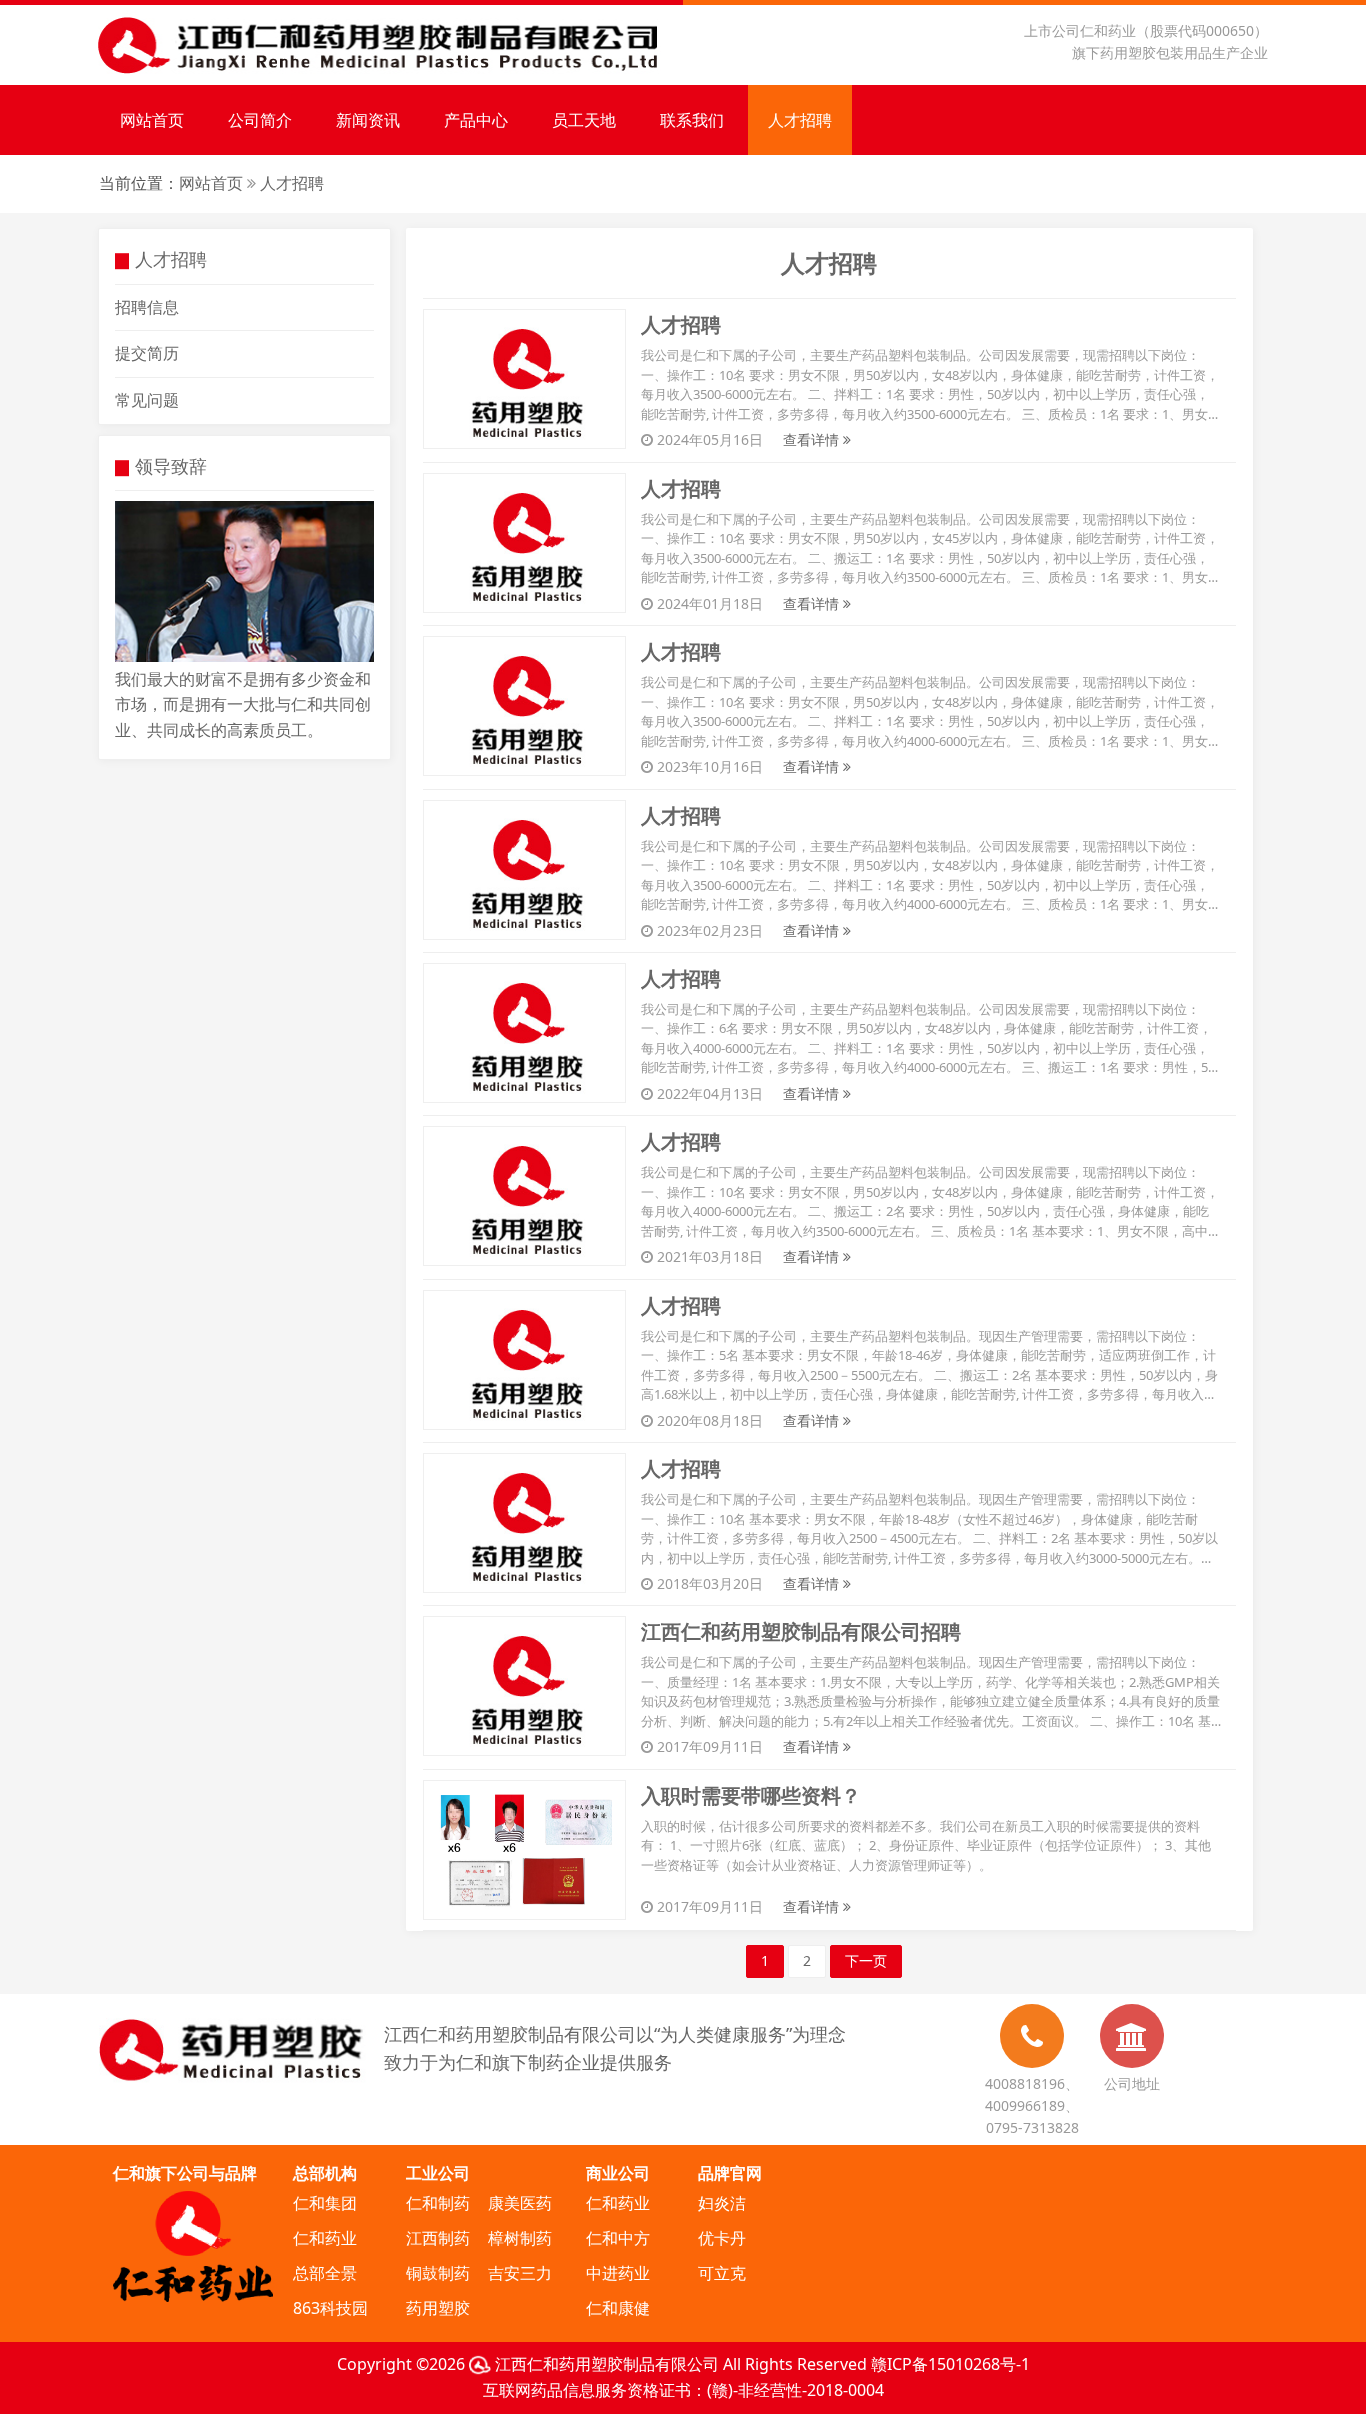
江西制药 (438, 2238)
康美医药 (520, 2203)
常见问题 (147, 400)
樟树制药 (520, 2238)
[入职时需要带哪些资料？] (524, 1848)
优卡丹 (722, 2238)
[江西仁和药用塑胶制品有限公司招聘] (524, 1685)
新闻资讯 (368, 120)
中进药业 (618, 2273)
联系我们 (692, 120)
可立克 (722, 2273)
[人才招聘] (524, 378)
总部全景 (325, 2273)
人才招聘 (800, 120)
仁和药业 (325, 2238)
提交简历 (147, 353)
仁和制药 (438, 2203)
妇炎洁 (722, 2203)
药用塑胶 (438, 2308)
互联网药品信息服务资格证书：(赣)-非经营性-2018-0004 (683, 2390)
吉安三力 (520, 2273)
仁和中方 (618, 2238)
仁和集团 (325, 2203)
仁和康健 (618, 2308)
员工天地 (584, 120)
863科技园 (330, 2308)
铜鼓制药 (438, 2273)
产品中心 (476, 120)
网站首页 (152, 120)
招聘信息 (147, 307)
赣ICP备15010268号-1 (950, 2364)
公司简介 (260, 120)
